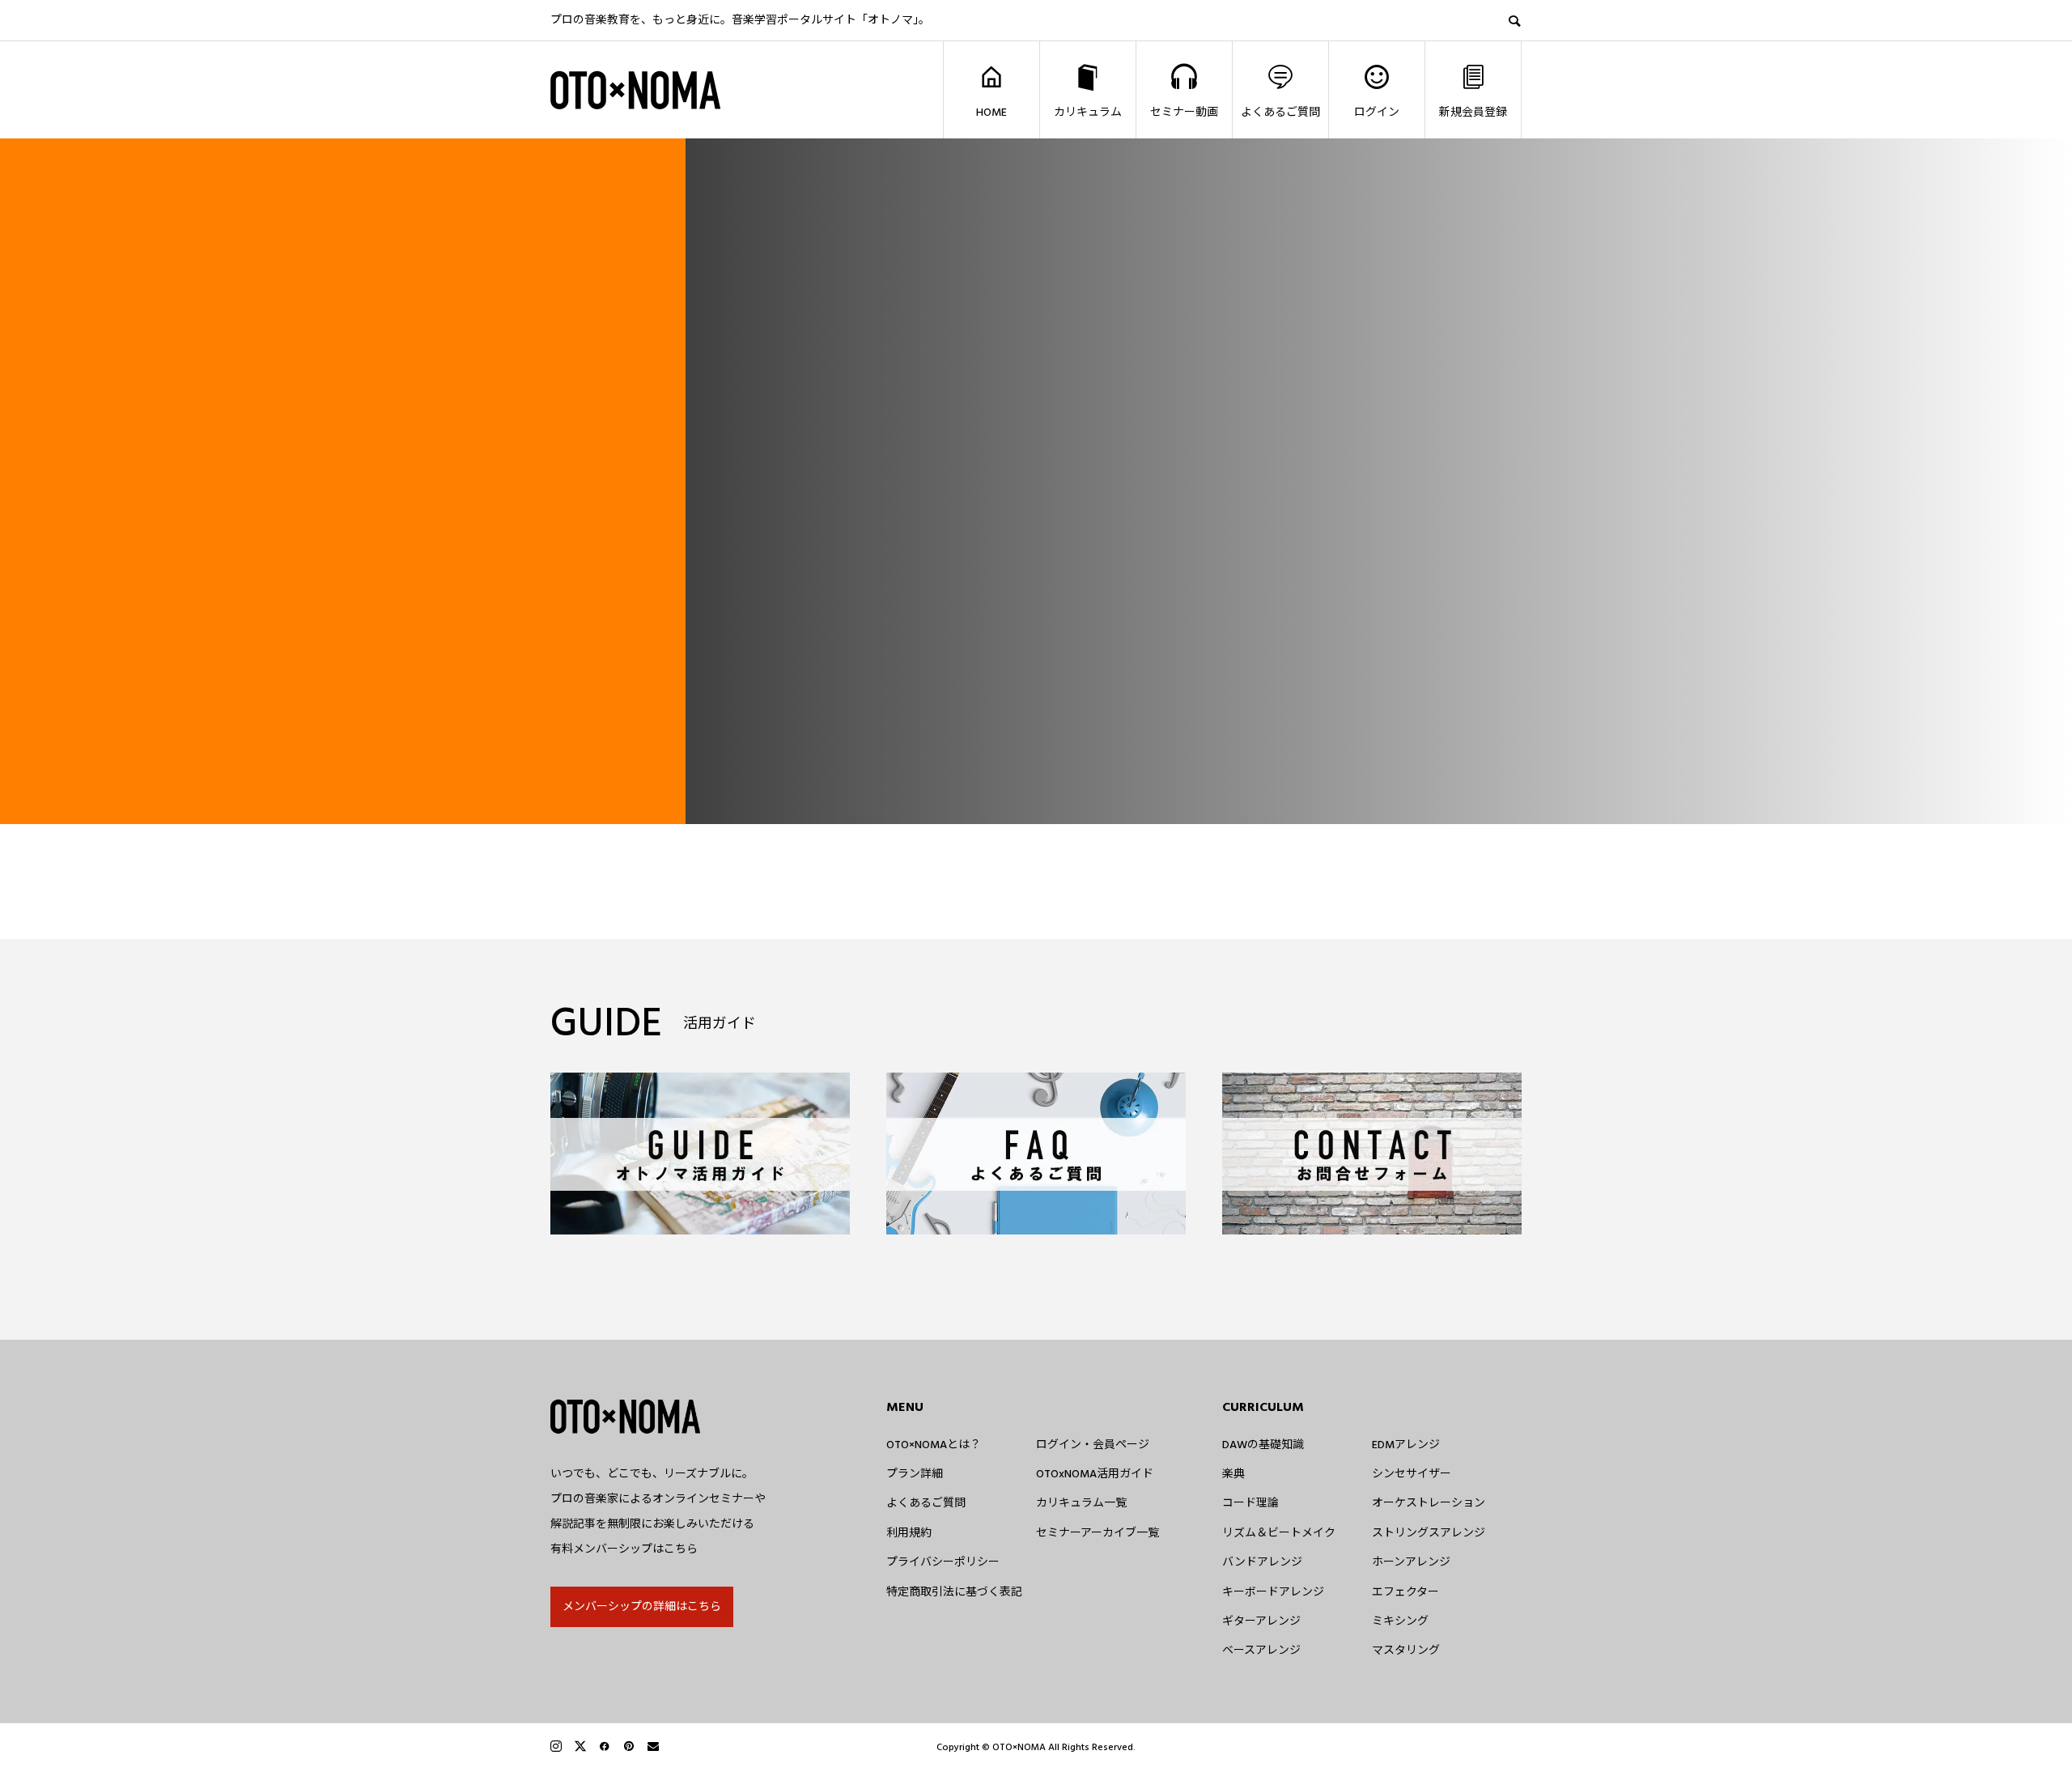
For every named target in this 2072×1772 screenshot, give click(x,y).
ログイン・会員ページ (1093, 1445)
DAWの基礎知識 (1263, 1445)
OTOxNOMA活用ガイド (1095, 1474)
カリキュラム (1088, 113)
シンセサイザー (1412, 1474)
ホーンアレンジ (1411, 1562)
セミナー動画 (1184, 113)
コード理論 (1250, 1503)
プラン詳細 (915, 1474)
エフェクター (1405, 1592)
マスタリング (1406, 1651)
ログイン (1377, 113)
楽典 (1233, 1474)
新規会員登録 (1473, 113)
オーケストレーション (1429, 1503)
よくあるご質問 (1280, 113)
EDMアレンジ (1406, 1445)
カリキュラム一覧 (1081, 1503)
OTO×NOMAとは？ (934, 1445)
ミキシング (1400, 1621)
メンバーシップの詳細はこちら (642, 1607)
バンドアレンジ (1262, 1562)
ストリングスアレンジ (1429, 1533)
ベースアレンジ (1261, 1651)
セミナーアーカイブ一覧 (1098, 1533)
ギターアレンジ (1261, 1621)
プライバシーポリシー (943, 1562)
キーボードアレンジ (1273, 1592)
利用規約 (909, 1533)
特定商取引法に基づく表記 (954, 1592)
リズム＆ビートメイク (1279, 1533)
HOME (991, 113)
